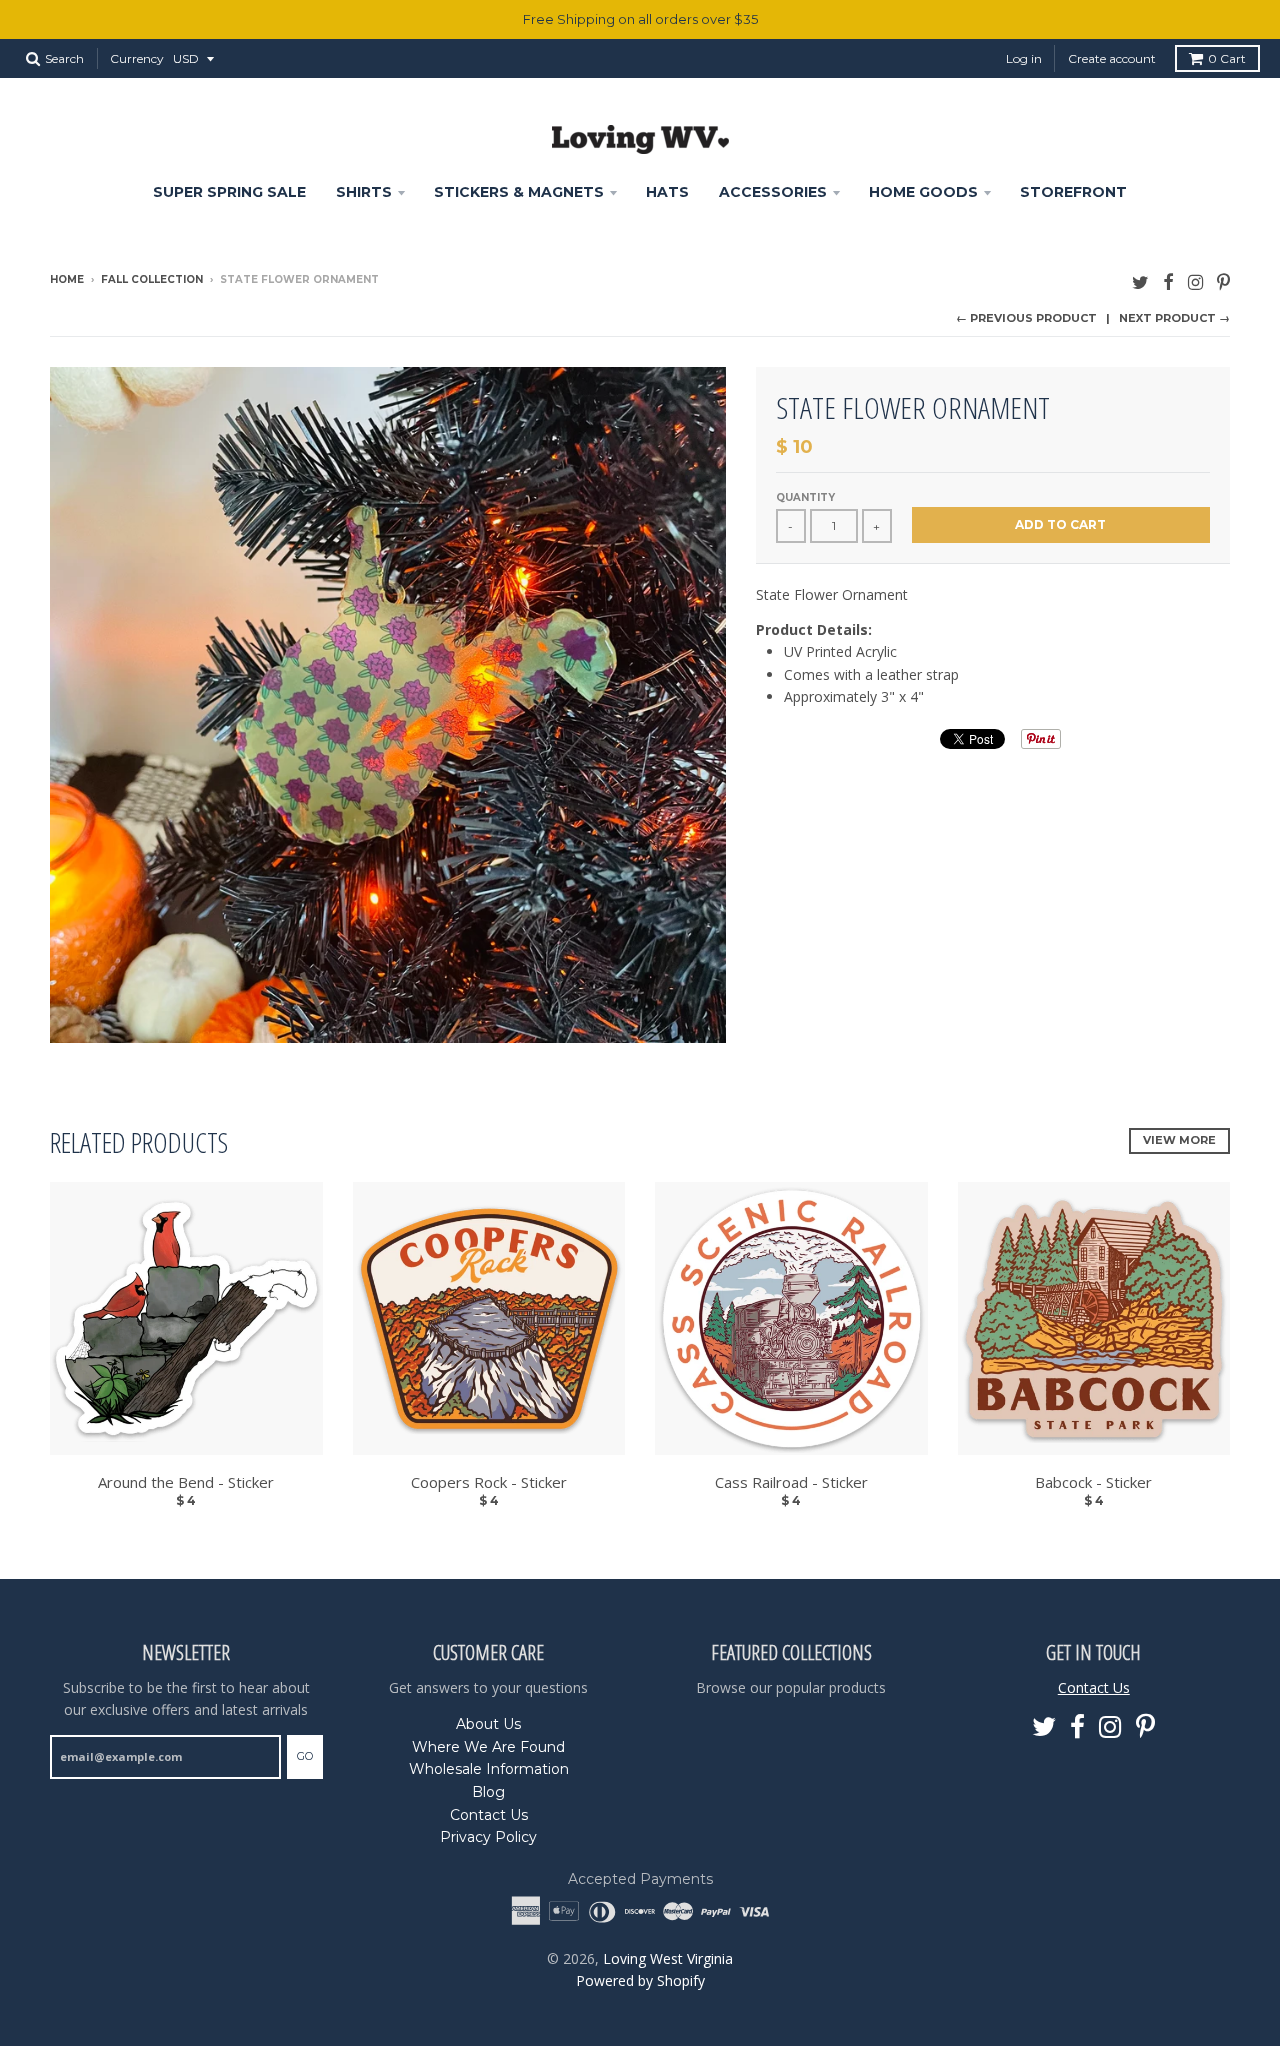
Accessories (773, 192)
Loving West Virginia (668, 1958)
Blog (488, 1792)
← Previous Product (1026, 318)
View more (1179, 1140)
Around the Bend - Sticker (186, 1482)
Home (67, 279)
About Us (488, 1724)
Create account (1112, 58)
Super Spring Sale (229, 192)
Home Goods (923, 192)
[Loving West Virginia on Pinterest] (1223, 281)
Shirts (364, 192)
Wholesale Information (489, 1769)
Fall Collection (152, 279)
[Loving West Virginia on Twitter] (1140, 281)
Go (305, 1756)
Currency (137, 58)
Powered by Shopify (640, 1980)
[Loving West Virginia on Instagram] (1195, 281)
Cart (1227, 58)
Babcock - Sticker (1093, 1482)
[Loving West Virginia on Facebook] (1168, 281)
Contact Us (489, 1815)
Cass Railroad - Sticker (791, 1482)
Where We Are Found (488, 1747)
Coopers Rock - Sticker (489, 1482)
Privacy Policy (488, 1837)
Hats (667, 192)
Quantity (805, 497)
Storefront (1073, 192)
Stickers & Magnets (519, 192)
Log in (1024, 58)
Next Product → (1174, 318)
